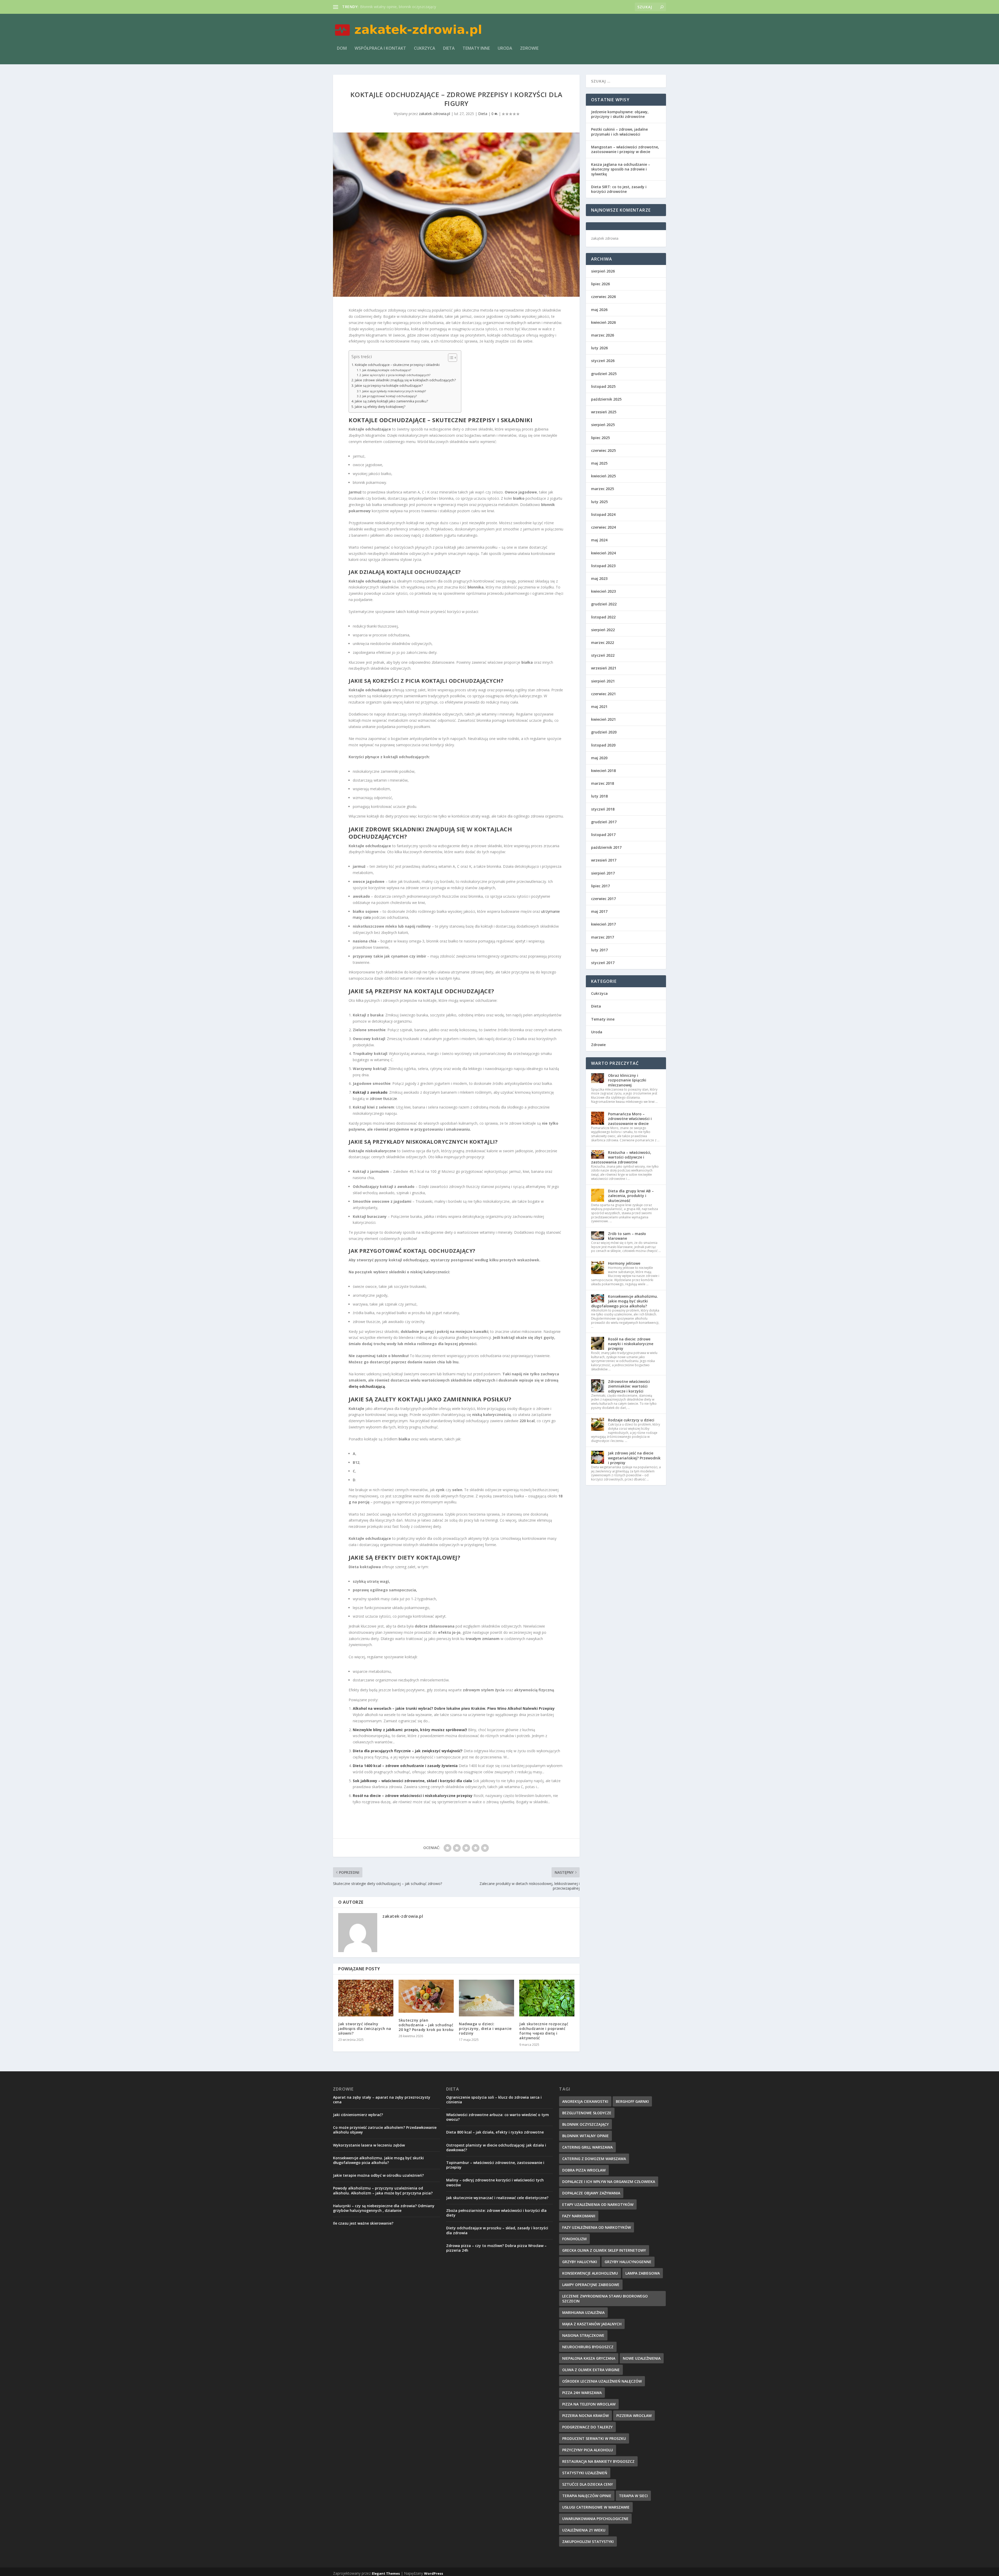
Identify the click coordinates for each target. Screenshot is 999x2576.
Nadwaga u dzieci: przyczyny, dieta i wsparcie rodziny (485, 2028)
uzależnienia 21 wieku (584, 2530)
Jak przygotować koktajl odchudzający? (390, 396)
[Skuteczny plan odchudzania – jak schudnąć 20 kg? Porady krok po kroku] (426, 1996)
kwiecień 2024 (603, 553)
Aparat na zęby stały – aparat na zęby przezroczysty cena (382, 2100)
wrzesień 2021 (604, 668)
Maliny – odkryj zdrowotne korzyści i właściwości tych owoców (495, 2182)
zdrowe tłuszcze (383, 1099)
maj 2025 (599, 463)
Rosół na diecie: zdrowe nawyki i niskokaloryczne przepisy (631, 1344)
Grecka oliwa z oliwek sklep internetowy (604, 2250)
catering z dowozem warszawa (594, 2159)
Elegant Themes (386, 2573)
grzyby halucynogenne (628, 2262)
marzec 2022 (603, 643)
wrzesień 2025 (604, 412)
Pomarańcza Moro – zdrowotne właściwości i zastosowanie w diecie (630, 1119)
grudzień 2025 (604, 374)
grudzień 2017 (604, 822)
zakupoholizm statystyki (588, 2542)
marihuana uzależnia (583, 2312)
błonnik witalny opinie (585, 2136)
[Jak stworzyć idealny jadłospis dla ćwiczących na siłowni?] (366, 1998)
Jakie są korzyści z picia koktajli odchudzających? (396, 375)
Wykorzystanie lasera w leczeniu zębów (369, 2145)
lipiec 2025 (600, 438)
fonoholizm (574, 2239)
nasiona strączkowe (583, 2335)
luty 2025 (599, 502)
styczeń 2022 (603, 655)
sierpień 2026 (603, 271)
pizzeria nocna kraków (585, 2416)
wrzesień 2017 (604, 860)
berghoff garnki (632, 2101)
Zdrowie (529, 49)
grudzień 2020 (604, 732)
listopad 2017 (603, 835)
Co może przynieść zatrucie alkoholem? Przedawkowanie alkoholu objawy (385, 2130)
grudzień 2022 (604, 604)
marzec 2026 (603, 335)
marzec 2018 (603, 783)
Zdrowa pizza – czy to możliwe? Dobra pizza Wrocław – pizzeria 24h (496, 2248)
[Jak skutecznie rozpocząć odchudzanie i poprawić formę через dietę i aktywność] (547, 1998)
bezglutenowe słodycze (587, 2113)
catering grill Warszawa (587, 2147)
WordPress (434, 2573)
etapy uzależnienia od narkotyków (598, 2204)
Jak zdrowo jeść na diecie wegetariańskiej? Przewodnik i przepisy (634, 1458)
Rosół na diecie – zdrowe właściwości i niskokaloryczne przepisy (413, 1796)
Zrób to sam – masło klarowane (627, 1236)
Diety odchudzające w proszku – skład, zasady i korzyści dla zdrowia (497, 2230)
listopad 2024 (603, 514)
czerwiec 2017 (603, 899)
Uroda (505, 49)
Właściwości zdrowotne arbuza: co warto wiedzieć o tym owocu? (498, 2117)
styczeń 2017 (603, 963)
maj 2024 (599, 540)
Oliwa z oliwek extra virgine (591, 2370)
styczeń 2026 (603, 361)
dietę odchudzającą (367, 1386)
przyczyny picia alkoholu (588, 2450)
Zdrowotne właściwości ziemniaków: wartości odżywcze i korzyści (629, 1386)
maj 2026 (599, 310)
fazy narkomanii (579, 2216)
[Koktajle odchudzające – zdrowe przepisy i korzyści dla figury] (456, 215)
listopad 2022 (603, 617)
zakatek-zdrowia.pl (434, 114)
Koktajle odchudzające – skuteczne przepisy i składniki (397, 365)
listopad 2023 (603, 566)
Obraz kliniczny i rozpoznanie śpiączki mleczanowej (627, 1080)
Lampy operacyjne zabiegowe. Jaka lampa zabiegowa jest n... (411, 7)
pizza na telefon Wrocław (589, 2404)
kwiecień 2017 (603, 924)
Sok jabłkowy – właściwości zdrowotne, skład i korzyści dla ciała (412, 1781)
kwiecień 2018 (603, 771)
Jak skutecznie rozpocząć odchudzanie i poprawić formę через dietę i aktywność (544, 2031)
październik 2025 (606, 399)
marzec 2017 (603, 937)
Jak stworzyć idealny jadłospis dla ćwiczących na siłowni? (365, 2028)
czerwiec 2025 (603, 450)
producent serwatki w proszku (594, 2438)
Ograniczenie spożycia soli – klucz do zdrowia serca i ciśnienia (494, 2100)
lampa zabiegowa (643, 2273)
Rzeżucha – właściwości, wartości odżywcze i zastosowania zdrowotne (621, 1157)
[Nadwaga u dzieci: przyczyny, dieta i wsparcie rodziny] (486, 1998)
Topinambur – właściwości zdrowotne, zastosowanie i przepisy (495, 2165)
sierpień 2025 (603, 425)
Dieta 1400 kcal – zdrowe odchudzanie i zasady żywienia (405, 1766)
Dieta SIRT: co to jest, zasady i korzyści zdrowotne (619, 189)
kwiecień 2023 (603, 591)
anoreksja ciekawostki (585, 2101)
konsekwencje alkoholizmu (590, 2273)
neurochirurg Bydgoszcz (588, 2347)
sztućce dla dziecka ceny (588, 2484)
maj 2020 (599, 758)
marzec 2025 (603, 489)
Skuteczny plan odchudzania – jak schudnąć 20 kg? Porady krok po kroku (426, 2025)
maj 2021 (599, 707)
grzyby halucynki (580, 2262)
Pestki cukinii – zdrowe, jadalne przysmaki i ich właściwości (619, 132)
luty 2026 (599, 348)
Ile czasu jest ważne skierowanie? (363, 2223)
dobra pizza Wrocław (584, 2170)
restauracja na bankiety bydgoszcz (598, 2461)
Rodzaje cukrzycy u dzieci (631, 1420)
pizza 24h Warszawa (582, 2393)
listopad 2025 (603, 386)
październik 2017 (606, 847)
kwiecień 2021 (603, 719)
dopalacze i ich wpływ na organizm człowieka (609, 2182)
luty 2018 (599, 796)
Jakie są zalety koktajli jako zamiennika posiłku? (391, 401)
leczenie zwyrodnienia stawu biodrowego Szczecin (605, 2299)
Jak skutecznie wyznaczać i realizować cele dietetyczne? (497, 2198)
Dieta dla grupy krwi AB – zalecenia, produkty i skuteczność (631, 1196)
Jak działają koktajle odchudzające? (387, 370)
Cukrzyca (425, 49)
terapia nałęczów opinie (587, 2496)
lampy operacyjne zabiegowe (591, 2285)
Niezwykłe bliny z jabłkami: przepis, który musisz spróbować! (410, 1730)
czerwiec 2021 (603, 694)
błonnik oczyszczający (585, 2124)
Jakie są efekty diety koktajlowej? (380, 407)
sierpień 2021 (603, 681)
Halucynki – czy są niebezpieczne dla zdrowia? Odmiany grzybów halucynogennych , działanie (384, 2208)
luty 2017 (599, 950)
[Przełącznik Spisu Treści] (450, 358)
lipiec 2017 (600, 886)
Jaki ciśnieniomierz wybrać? (358, 2115)
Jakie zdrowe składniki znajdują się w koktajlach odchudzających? (405, 380)
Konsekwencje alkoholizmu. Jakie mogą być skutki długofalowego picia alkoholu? (625, 1301)
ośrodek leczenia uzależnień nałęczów (602, 2381)
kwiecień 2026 (603, 322)
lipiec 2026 (600, 284)
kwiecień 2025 (603, 476)
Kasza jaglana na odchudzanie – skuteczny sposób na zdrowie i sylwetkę (621, 169)
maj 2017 (599, 911)
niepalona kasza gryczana (589, 2358)
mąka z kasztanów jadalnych (592, 2324)
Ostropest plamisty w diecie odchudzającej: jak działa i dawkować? (496, 2147)
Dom (342, 49)
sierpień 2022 (603, 630)
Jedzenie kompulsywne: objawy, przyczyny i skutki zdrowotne (620, 114)
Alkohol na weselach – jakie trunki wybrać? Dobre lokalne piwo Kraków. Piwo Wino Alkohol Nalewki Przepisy (454, 1708)
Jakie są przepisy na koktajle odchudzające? (389, 386)
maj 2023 (599, 578)
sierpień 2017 (603, 873)
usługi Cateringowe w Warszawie (596, 2507)
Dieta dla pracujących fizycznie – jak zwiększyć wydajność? (408, 1751)
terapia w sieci (633, 2496)
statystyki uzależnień (585, 2473)
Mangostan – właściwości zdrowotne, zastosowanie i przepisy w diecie (625, 149)
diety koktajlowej (427, 1557)
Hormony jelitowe (624, 1263)
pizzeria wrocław (634, 2416)
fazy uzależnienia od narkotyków (597, 2227)
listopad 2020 (603, 745)
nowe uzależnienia (642, 2358)
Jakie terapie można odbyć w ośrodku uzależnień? (378, 2175)
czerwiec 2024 (603, 527)
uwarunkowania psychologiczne (595, 2519)
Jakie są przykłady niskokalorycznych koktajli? (394, 391)
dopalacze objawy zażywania (591, 2193)
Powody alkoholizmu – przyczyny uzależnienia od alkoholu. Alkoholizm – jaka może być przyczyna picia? (383, 2190)
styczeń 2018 (603, 809)
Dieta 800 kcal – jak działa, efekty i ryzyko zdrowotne (495, 2132)
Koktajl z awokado (370, 1092)
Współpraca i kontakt (380, 49)
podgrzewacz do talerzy (587, 2427)
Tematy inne (476, 49)
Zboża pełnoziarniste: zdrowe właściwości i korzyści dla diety (496, 2213)
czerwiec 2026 (603, 297)
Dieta (449, 49)
